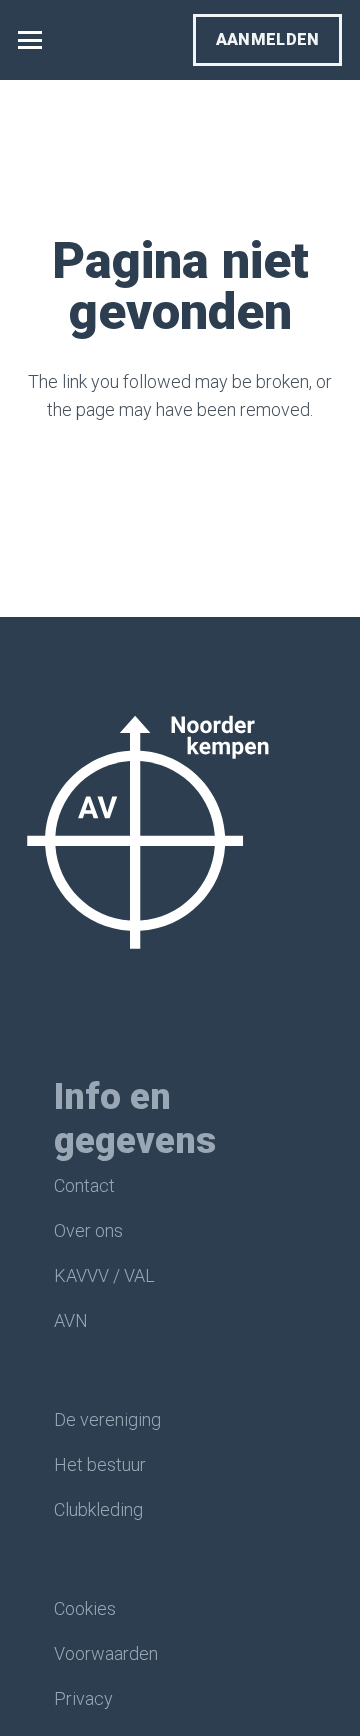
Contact (84, 1185)
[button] (30, 40)
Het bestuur (100, 1464)
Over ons (88, 1230)
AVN (71, 1320)
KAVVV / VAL (104, 1275)
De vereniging (107, 1419)
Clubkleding (98, 1509)
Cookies (85, 1608)
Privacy (83, 1698)
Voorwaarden (106, 1653)
